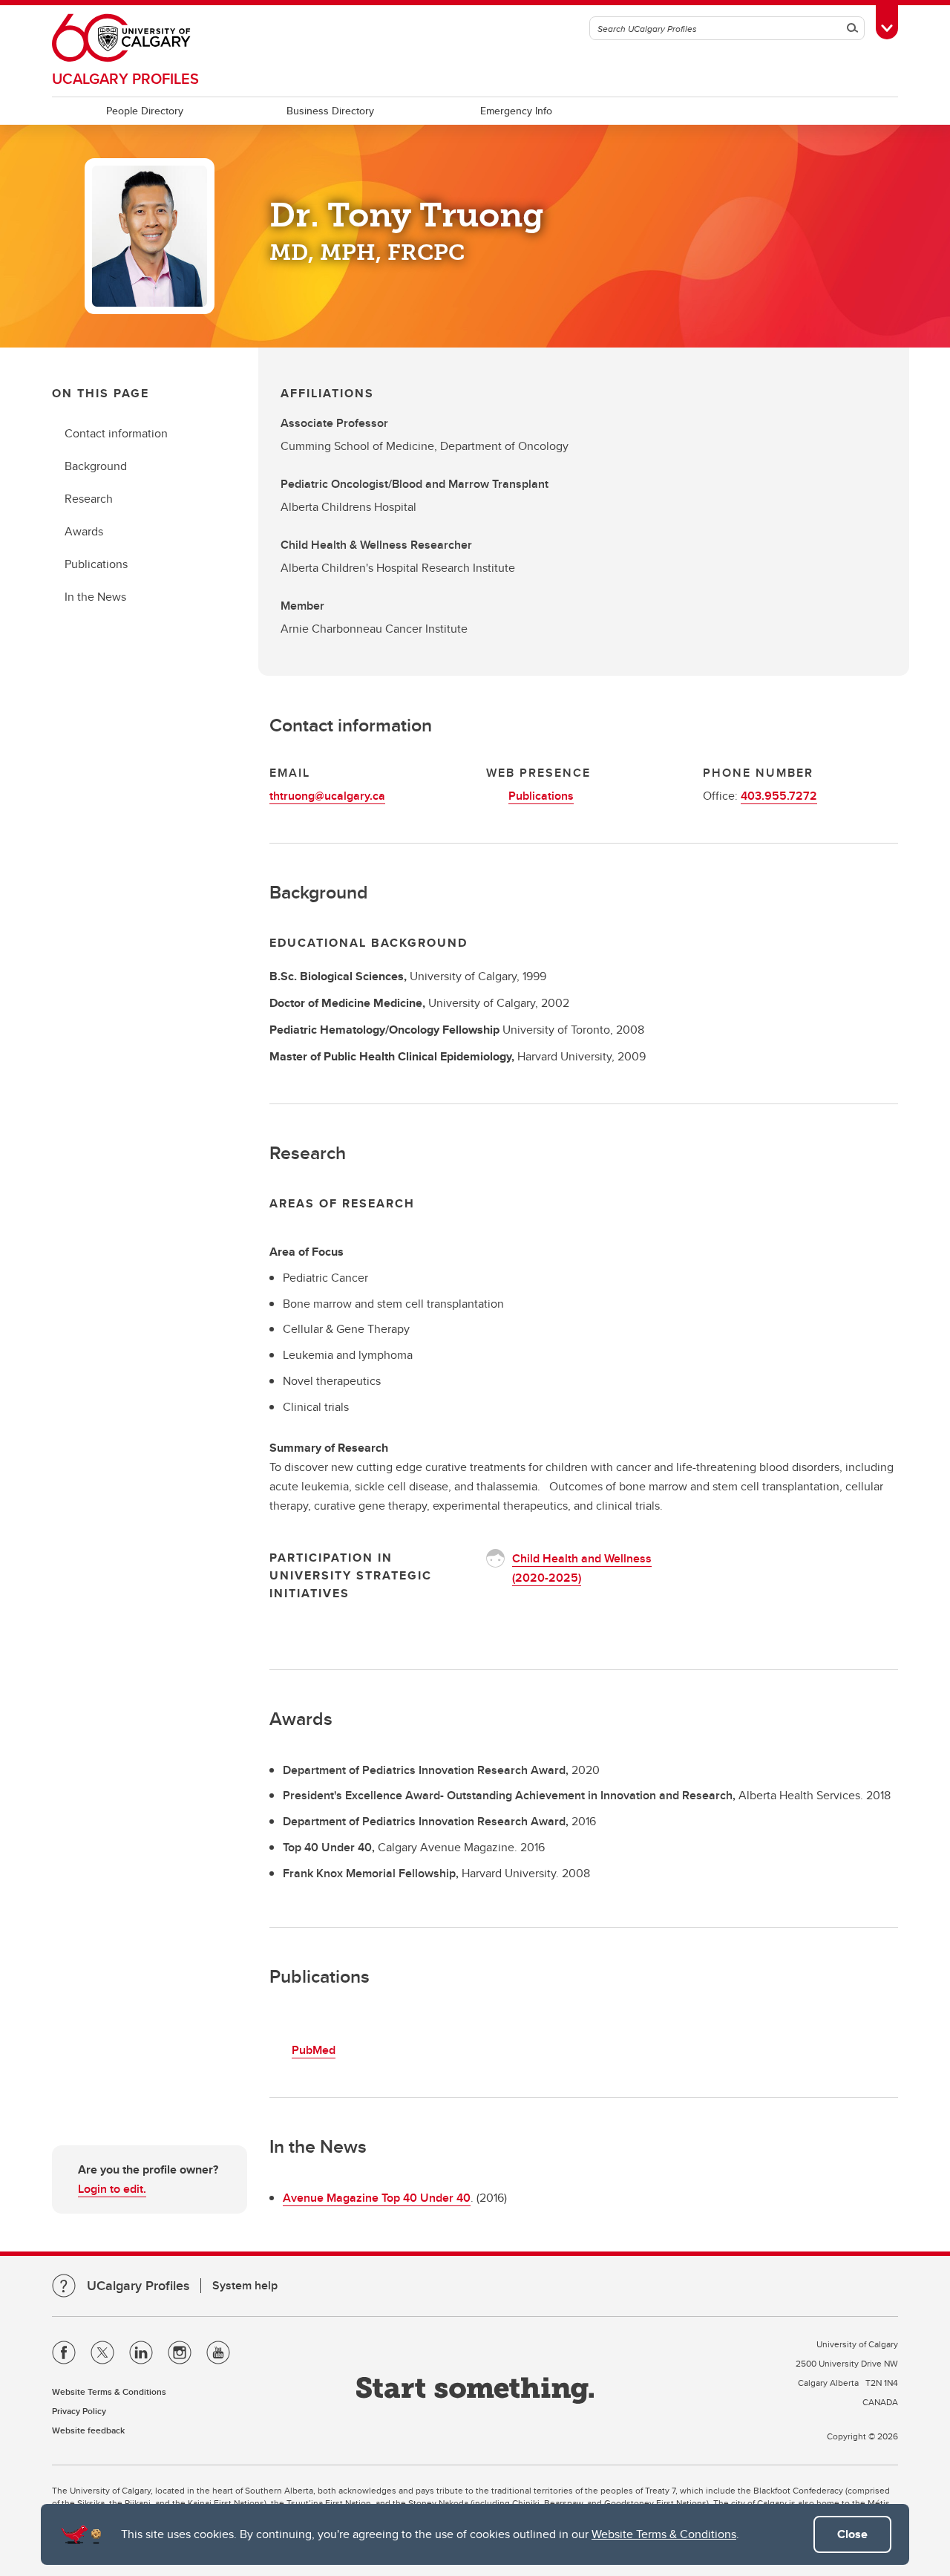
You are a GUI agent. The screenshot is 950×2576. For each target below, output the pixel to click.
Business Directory (330, 111)
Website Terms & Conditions (664, 2534)
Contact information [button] (116, 433)
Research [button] (89, 499)
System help (245, 2285)
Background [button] (96, 466)
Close (852, 2534)
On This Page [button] (101, 393)
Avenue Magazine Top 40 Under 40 (377, 2198)
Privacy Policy (79, 2411)
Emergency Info (516, 111)
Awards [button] (84, 531)
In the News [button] (95, 597)
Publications (541, 796)
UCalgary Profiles (125, 78)
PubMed (314, 2050)
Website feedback (88, 2430)
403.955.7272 (779, 796)
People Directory (145, 111)
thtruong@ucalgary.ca (327, 796)
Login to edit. (112, 2189)
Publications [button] (96, 564)
